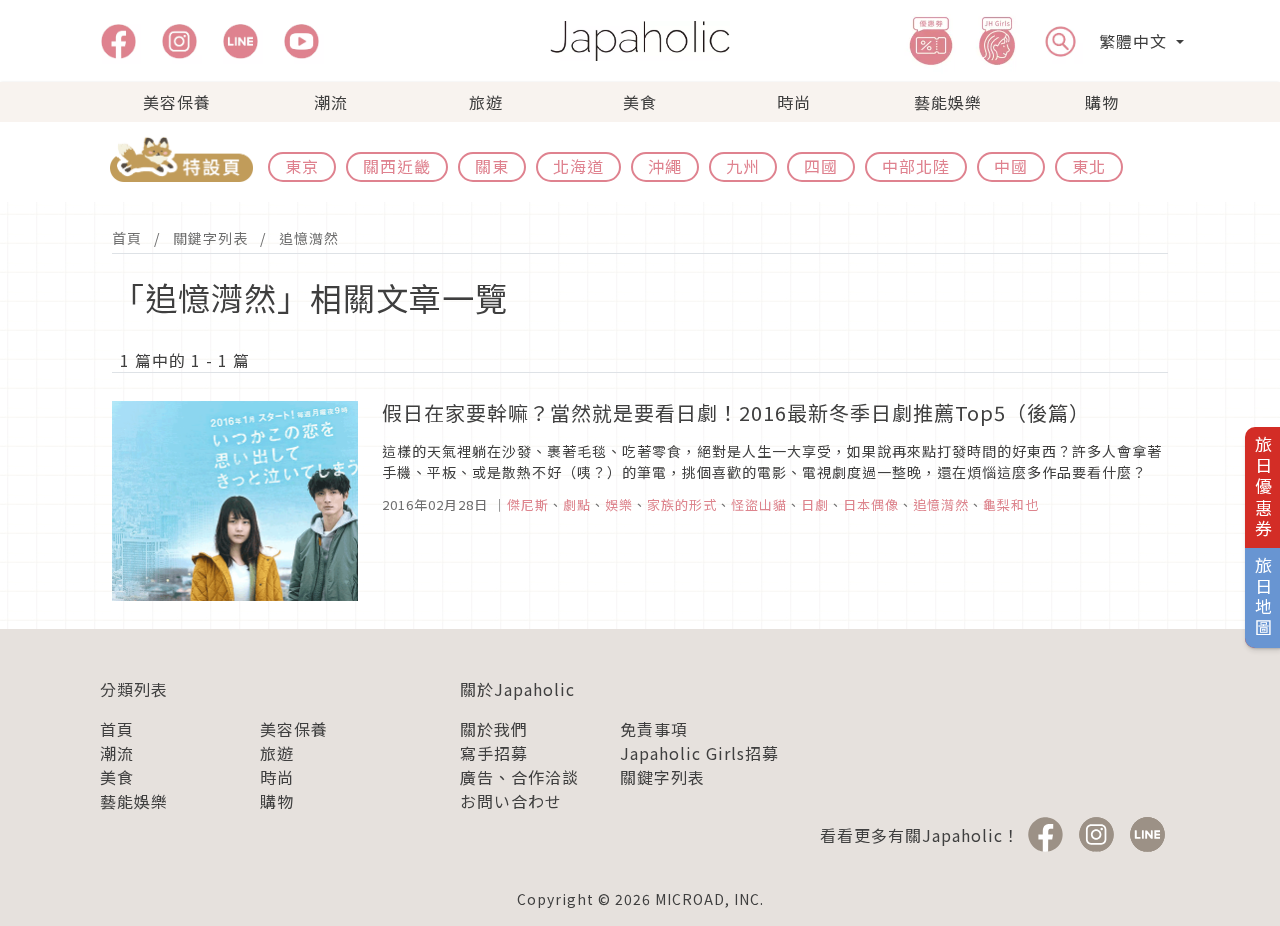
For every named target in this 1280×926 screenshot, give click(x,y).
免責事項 (654, 729)
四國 (821, 166)
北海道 (578, 166)
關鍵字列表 (210, 238)
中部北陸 (916, 166)
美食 (640, 102)
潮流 (331, 102)
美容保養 (177, 102)
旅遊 (486, 102)
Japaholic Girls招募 (699, 753)
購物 (1102, 102)
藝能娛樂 (948, 102)
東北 (1089, 166)
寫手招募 (494, 753)
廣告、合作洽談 (519, 777)
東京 (302, 166)
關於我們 (494, 729)
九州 (743, 166)
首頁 (127, 238)
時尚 (794, 102)
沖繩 (665, 166)
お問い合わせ (511, 801)
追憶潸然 (309, 238)
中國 (1011, 166)
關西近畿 (397, 166)
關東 (492, 166)
